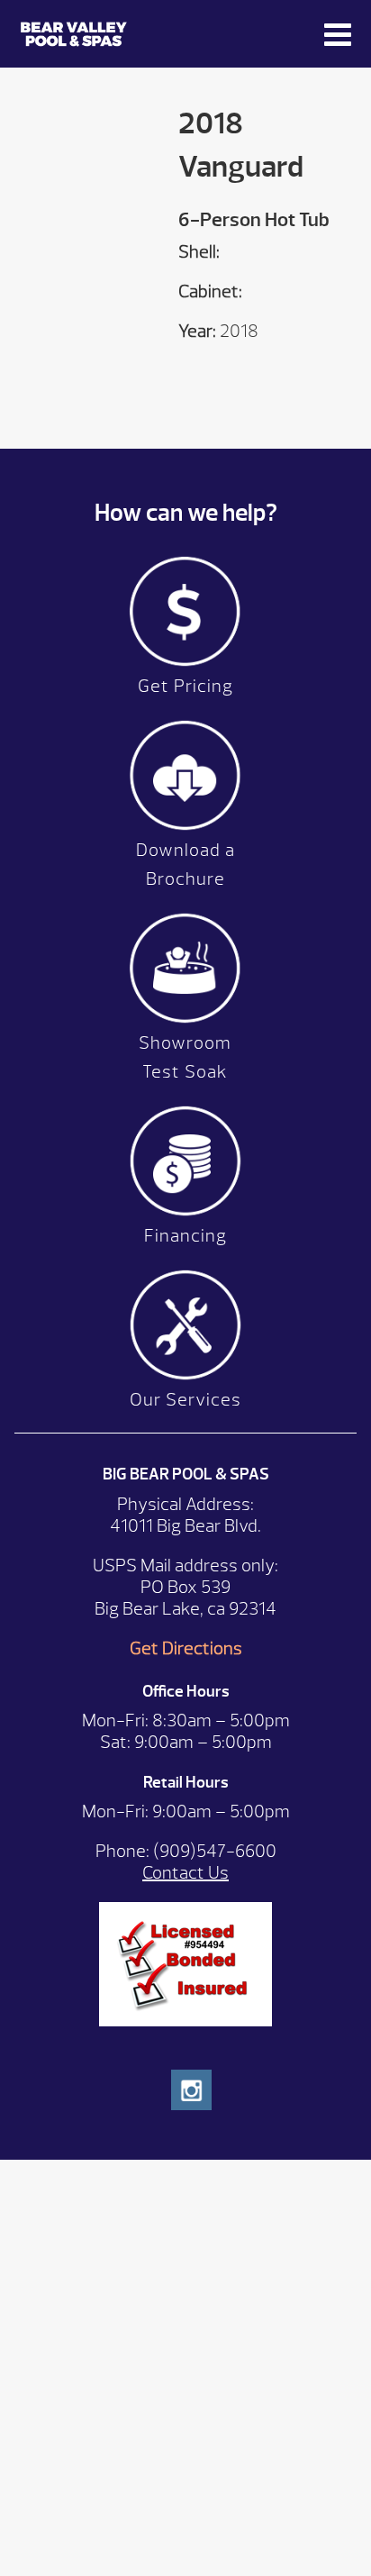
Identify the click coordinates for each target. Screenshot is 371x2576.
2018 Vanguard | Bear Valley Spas (146, 34)
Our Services (185, 1400)
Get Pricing (185, 686)
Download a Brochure (185, 865)
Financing (185, 1236)
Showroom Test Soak (185, 1057)
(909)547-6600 (215, 1851)
